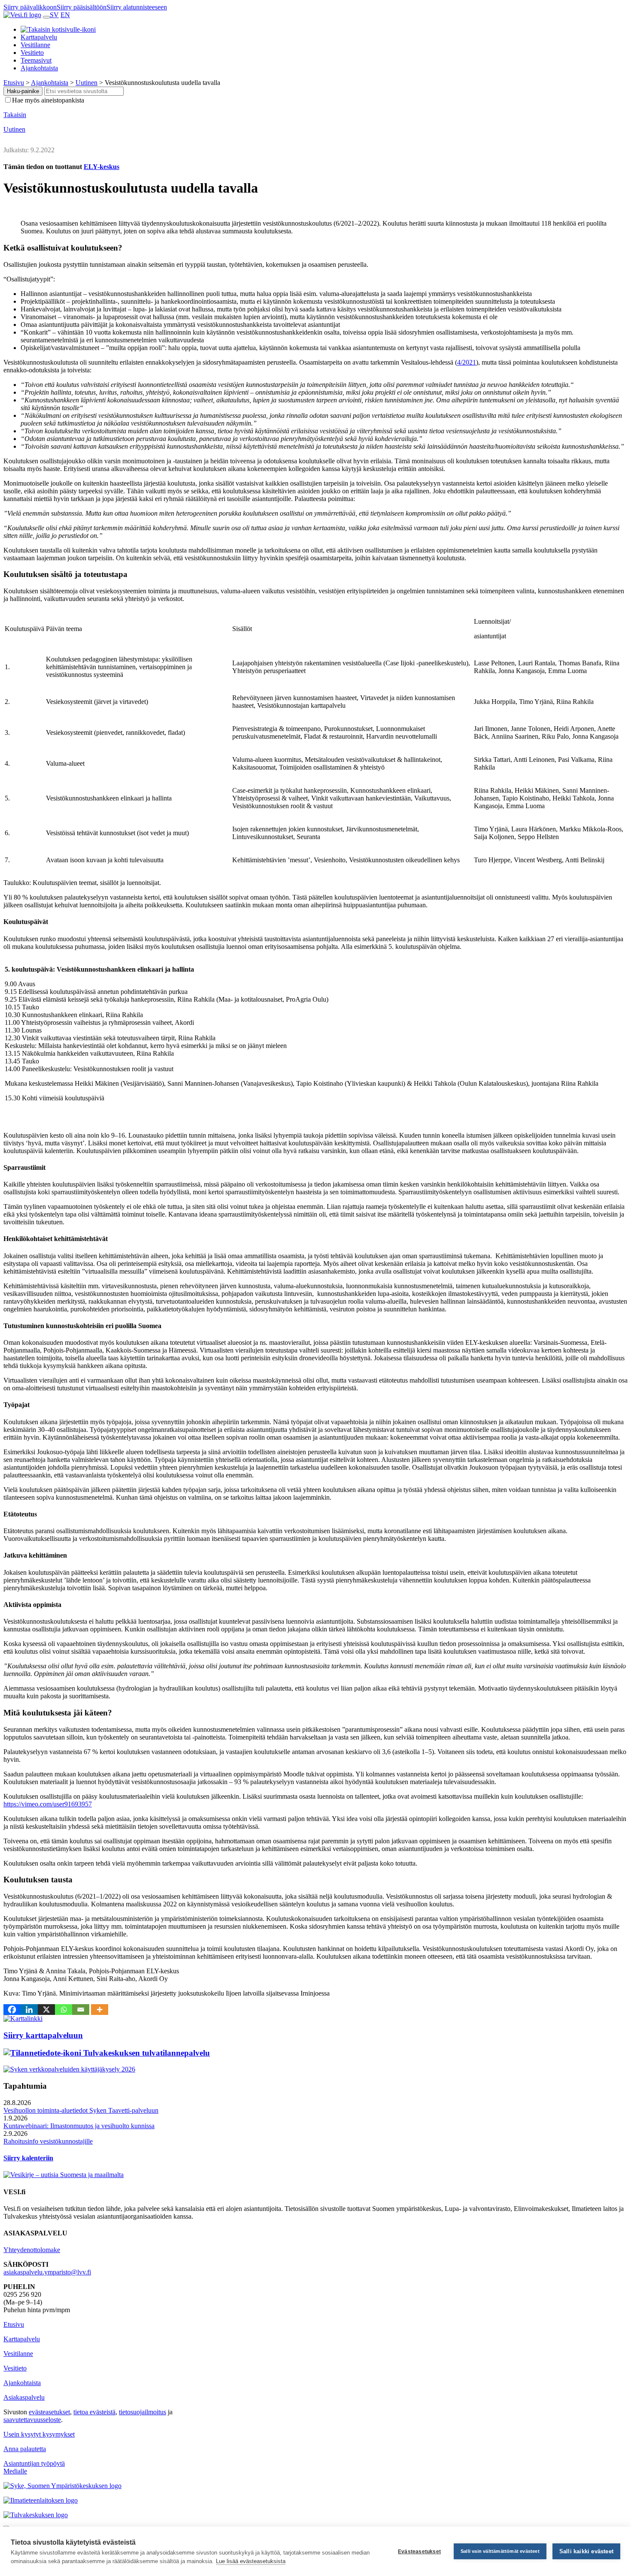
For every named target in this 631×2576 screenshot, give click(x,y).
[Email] (81, 2010)
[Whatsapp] (64, 2010)
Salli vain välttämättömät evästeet (500, 2551)
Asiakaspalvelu (24, 2397)
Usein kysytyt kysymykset (39, 2434)
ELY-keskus (102, 167)
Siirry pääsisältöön (82, 7)
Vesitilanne (35, 45)
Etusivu (14, 2324)
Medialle (15, 2471)
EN (65, 15)
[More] (100, 2010)
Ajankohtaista (39, 68)
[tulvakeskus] (36, 2515)
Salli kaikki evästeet (586, 2551)
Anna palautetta (25, 2449)
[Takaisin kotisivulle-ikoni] (58, 29)
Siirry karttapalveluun (43, 2035)
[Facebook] (12, 2010)
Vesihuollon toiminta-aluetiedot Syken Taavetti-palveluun (81, 2110)
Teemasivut (36, 60)
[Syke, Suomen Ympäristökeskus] (62, 2486)
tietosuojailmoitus (143, 2412)
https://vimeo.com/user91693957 (48, 1804)
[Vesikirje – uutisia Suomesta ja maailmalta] (64, 2175)
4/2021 (467, 362)
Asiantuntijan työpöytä (34, 2463)
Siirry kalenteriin (28, 2158)
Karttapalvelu (39, 37)
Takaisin (15, 115)
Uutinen (14, 129)
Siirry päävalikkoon (30, 7)
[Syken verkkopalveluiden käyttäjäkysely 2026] (69, 2069)
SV (54, 15)
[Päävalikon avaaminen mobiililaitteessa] (46, 17)
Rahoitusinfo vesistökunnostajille (48, 2141)
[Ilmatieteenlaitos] (41, 2500)
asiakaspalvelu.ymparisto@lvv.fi (47, 2272)
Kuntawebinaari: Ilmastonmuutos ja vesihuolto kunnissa (79, 2126)
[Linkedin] (29, 2010)
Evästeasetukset (419, 2552)
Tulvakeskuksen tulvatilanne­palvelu (146, 2053)
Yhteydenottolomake (32, 2250)
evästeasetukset (49, 2412)
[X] (46, 2010)
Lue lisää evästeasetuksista (251, 2561)
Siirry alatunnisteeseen (137, 7)
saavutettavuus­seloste (32, 2420)
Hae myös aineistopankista (48, 100)
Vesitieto (32, 53)
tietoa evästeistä (94, 2412)
